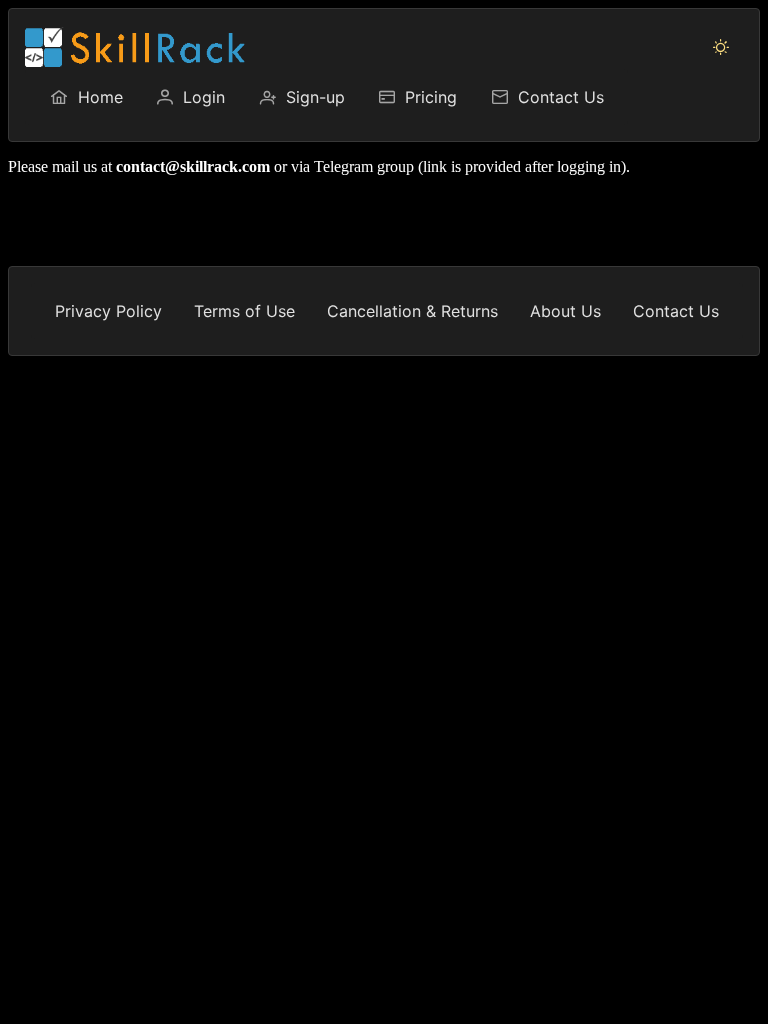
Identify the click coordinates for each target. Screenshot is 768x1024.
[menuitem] (86, 97)
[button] (721, 47)
